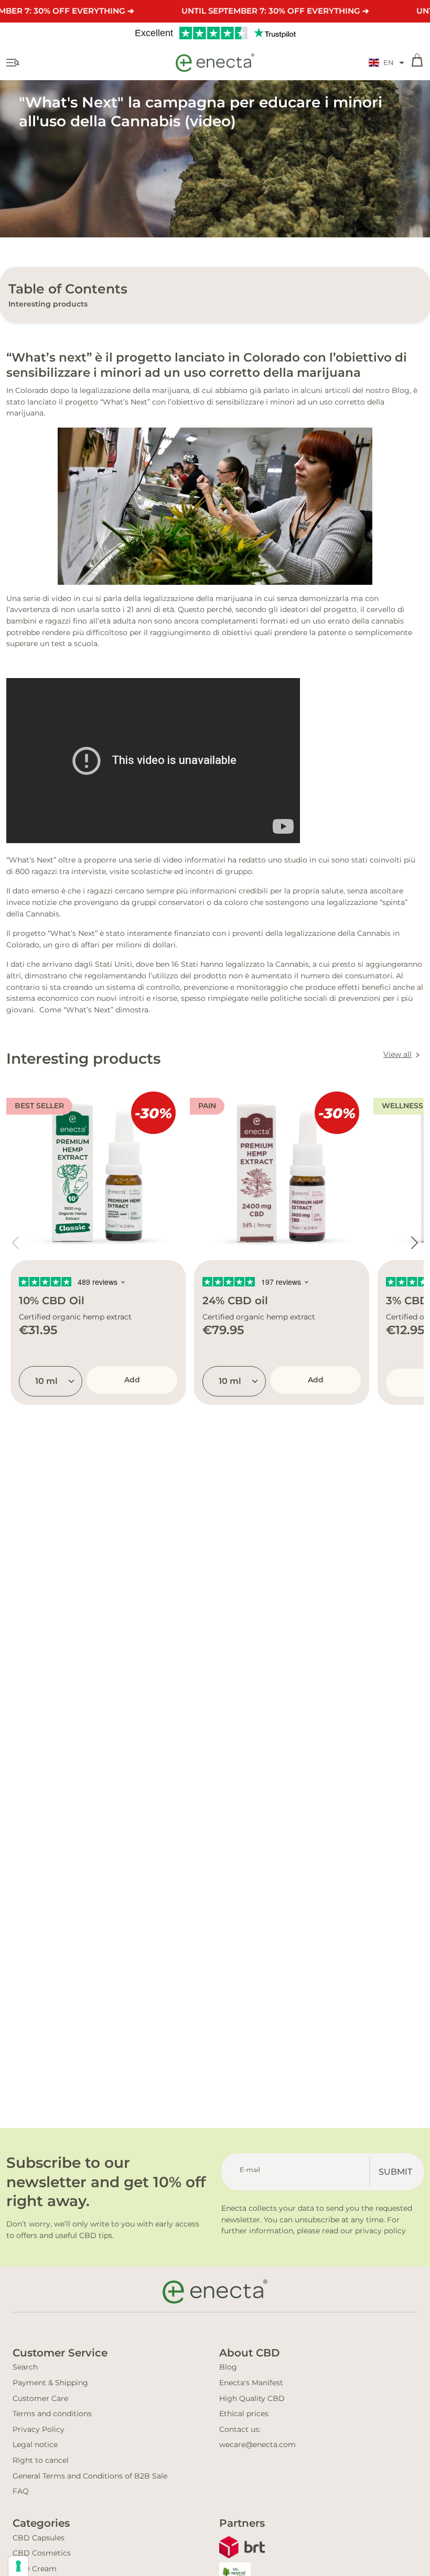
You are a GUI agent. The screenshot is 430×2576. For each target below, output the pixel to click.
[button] (386, 63)
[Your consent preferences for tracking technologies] (18, 2566)
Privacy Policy (39, 2429)
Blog (228, 2367)
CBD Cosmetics (42, 2553)
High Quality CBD (252, 2398)
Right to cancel (41, 2460)
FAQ (21, 2491)
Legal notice (35, 2444)
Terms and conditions (52, 2414)
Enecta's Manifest (251, 2383)
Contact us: (240, 2429)
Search (25, 2367)
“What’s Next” (126, 402)
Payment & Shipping (50, 2383)
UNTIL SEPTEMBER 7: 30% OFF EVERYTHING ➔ (275, 11)
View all (397, 1054)
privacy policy (380, 2231)
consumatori (369, 976)
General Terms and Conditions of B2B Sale (90, 2476)
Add (132, 1380)
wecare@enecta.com (257, 2444)
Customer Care (40, 2398)
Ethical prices (244, 2414)
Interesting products (48, 304)
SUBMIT (395, 2172)
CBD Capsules (39, 2538)
